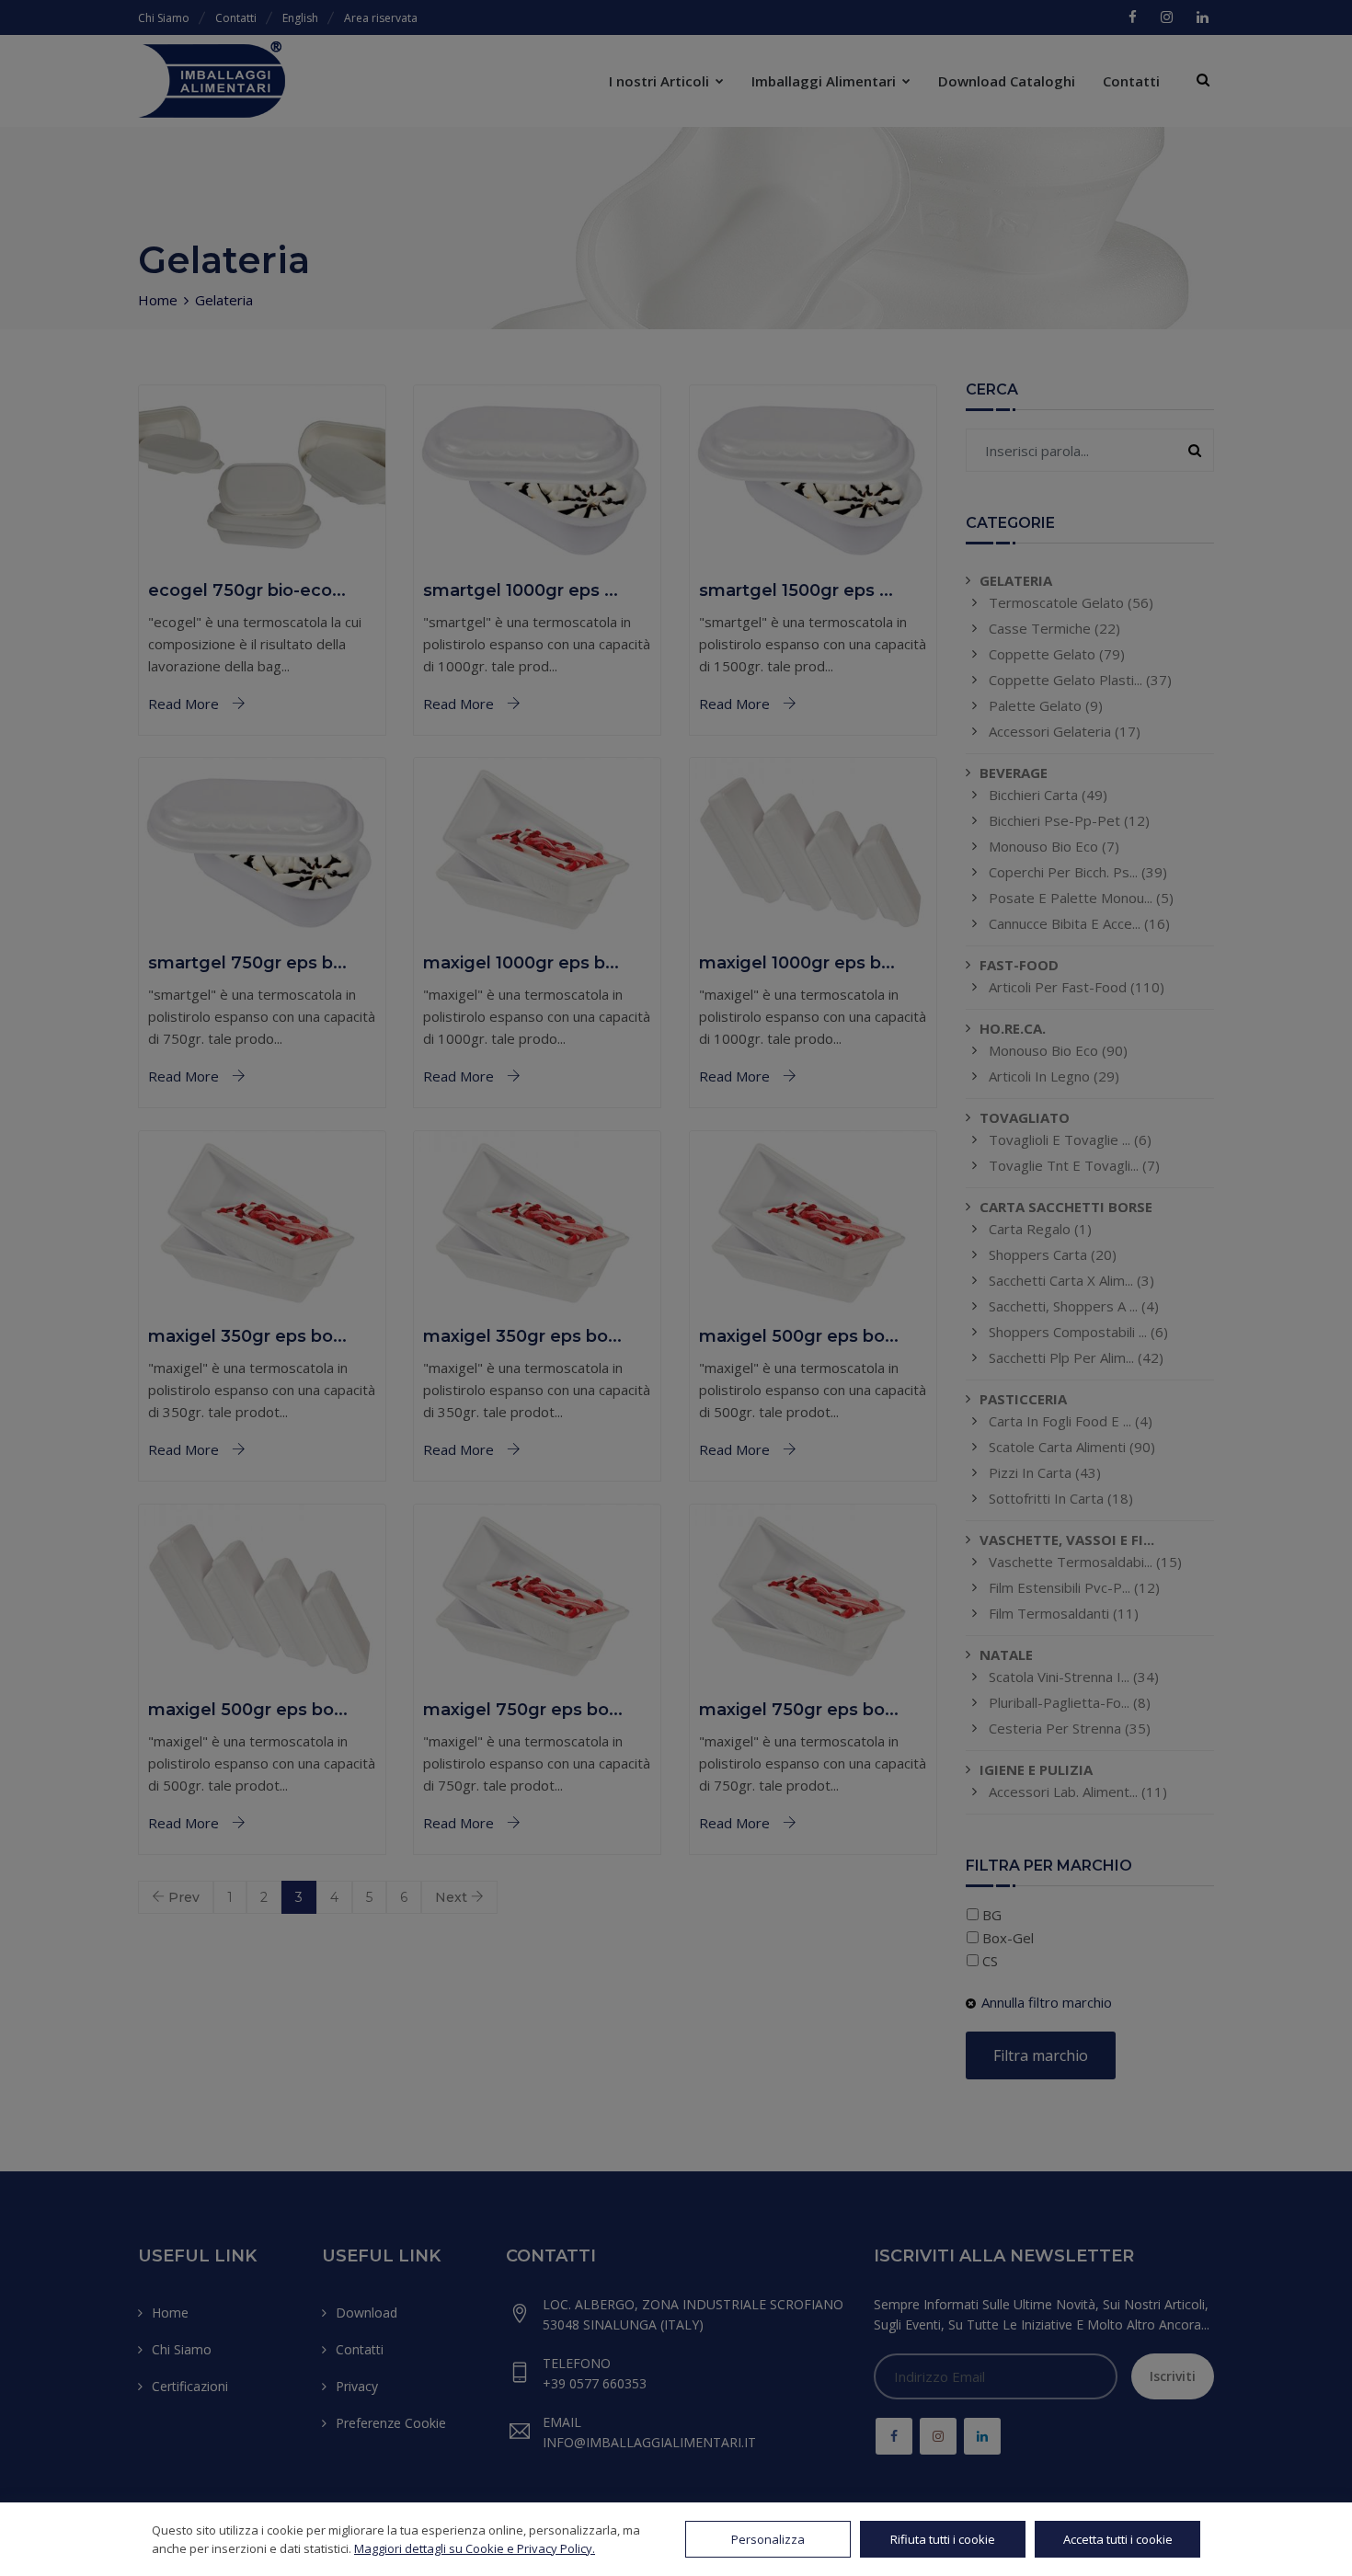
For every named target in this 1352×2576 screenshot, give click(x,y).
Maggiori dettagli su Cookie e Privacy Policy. (475, 2548)
